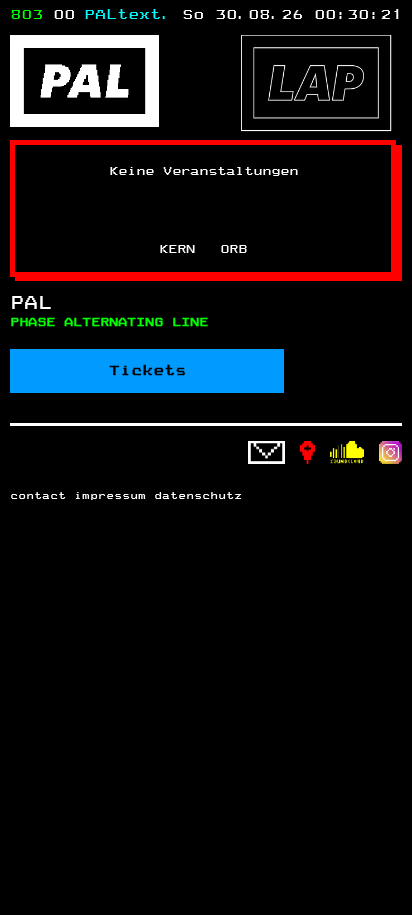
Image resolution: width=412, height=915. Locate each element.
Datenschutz (198, 496)
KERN (177, 249)
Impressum (110, 496)
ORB (233, 249)
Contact (38, 496)
